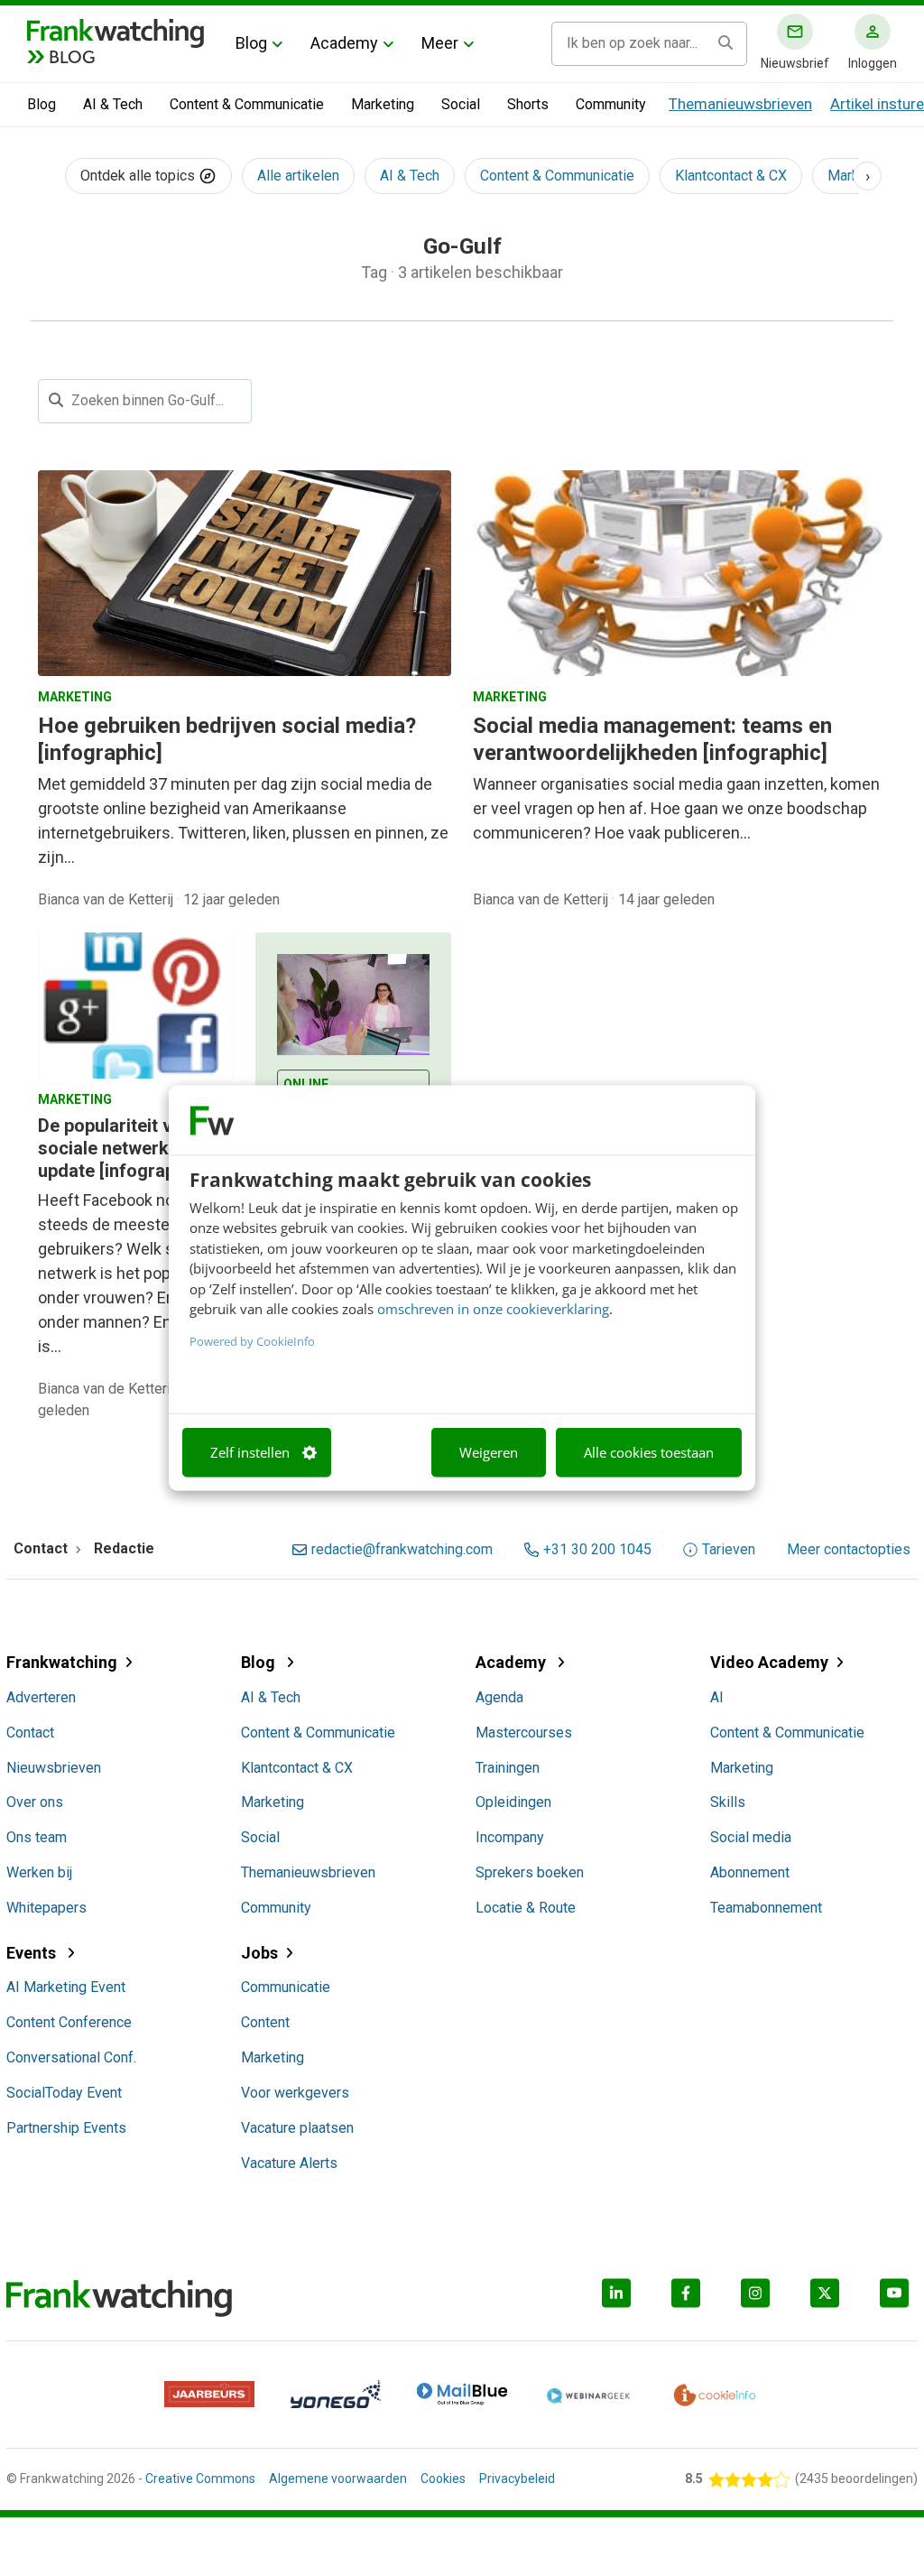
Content (265, 2022)
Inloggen (873, 63)
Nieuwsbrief (795, 63)
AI (717, 1697)
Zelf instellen (250, 1452)
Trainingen (508, 1768)
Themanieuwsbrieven (740, 104)
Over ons (35, 1802)
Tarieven (729, 1550)
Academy (344, 43)
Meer (440, 43)
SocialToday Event (64, 2093)
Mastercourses (524, 1733)
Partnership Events (66, 2128)
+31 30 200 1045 (597, 1550)
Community (611, 104)
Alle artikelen (298, 176)
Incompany (510, 1837)
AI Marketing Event (66, 1987)
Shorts (528, 104)
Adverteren (41, 1697)
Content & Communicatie (247, 104)
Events (33, 1953)
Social (461, 104)
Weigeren (489, 1452)
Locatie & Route (526, 1908)
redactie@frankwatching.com (402, 1550)
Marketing (383, 104)
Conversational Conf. (71, 2057)
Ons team (37, 1837)
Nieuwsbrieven (54, 1768)
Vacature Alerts (289, 2163)
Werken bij (39, 1872)
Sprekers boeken (530, 1872)
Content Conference (69, 2022)
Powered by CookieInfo (252, 1340)
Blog (251, 43)
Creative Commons (200, 2479)
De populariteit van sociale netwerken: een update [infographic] (133, 1148)
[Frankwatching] (115, 32)
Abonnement (750, 1872)
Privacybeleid (517, 2479)
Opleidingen (513, 1802)
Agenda (499, 1697)
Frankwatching (62, 1662)
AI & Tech (113, 104)
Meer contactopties (849, 1550)
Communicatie (286, 1987)
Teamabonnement (766, 1908)
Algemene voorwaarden (338, 2479)
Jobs (259, 1953)
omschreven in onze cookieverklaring (493, 1309)
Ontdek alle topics (139, 176)
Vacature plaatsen (297, 2128)
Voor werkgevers (295, 2093)
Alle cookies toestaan (649, 1452)
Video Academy (769, 1662)
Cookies (443, 2479)
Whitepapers (46, 1908)
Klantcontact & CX (731, 176)
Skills (728, 1802)
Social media (751, 1837)
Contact (30, 1733)
